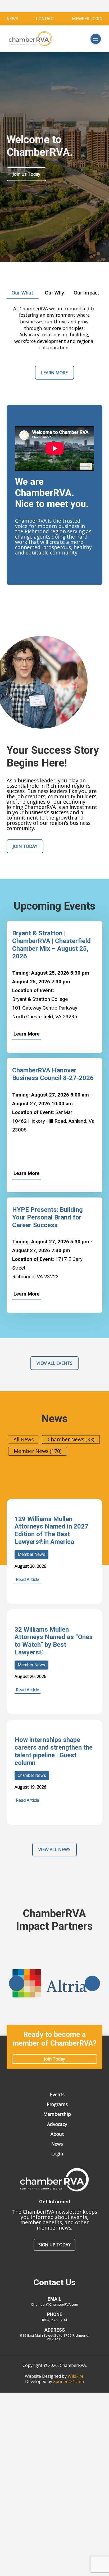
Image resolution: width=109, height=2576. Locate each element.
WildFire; (76, 2376)
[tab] (23, 293)
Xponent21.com (69, 2381)
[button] (77, 39)
